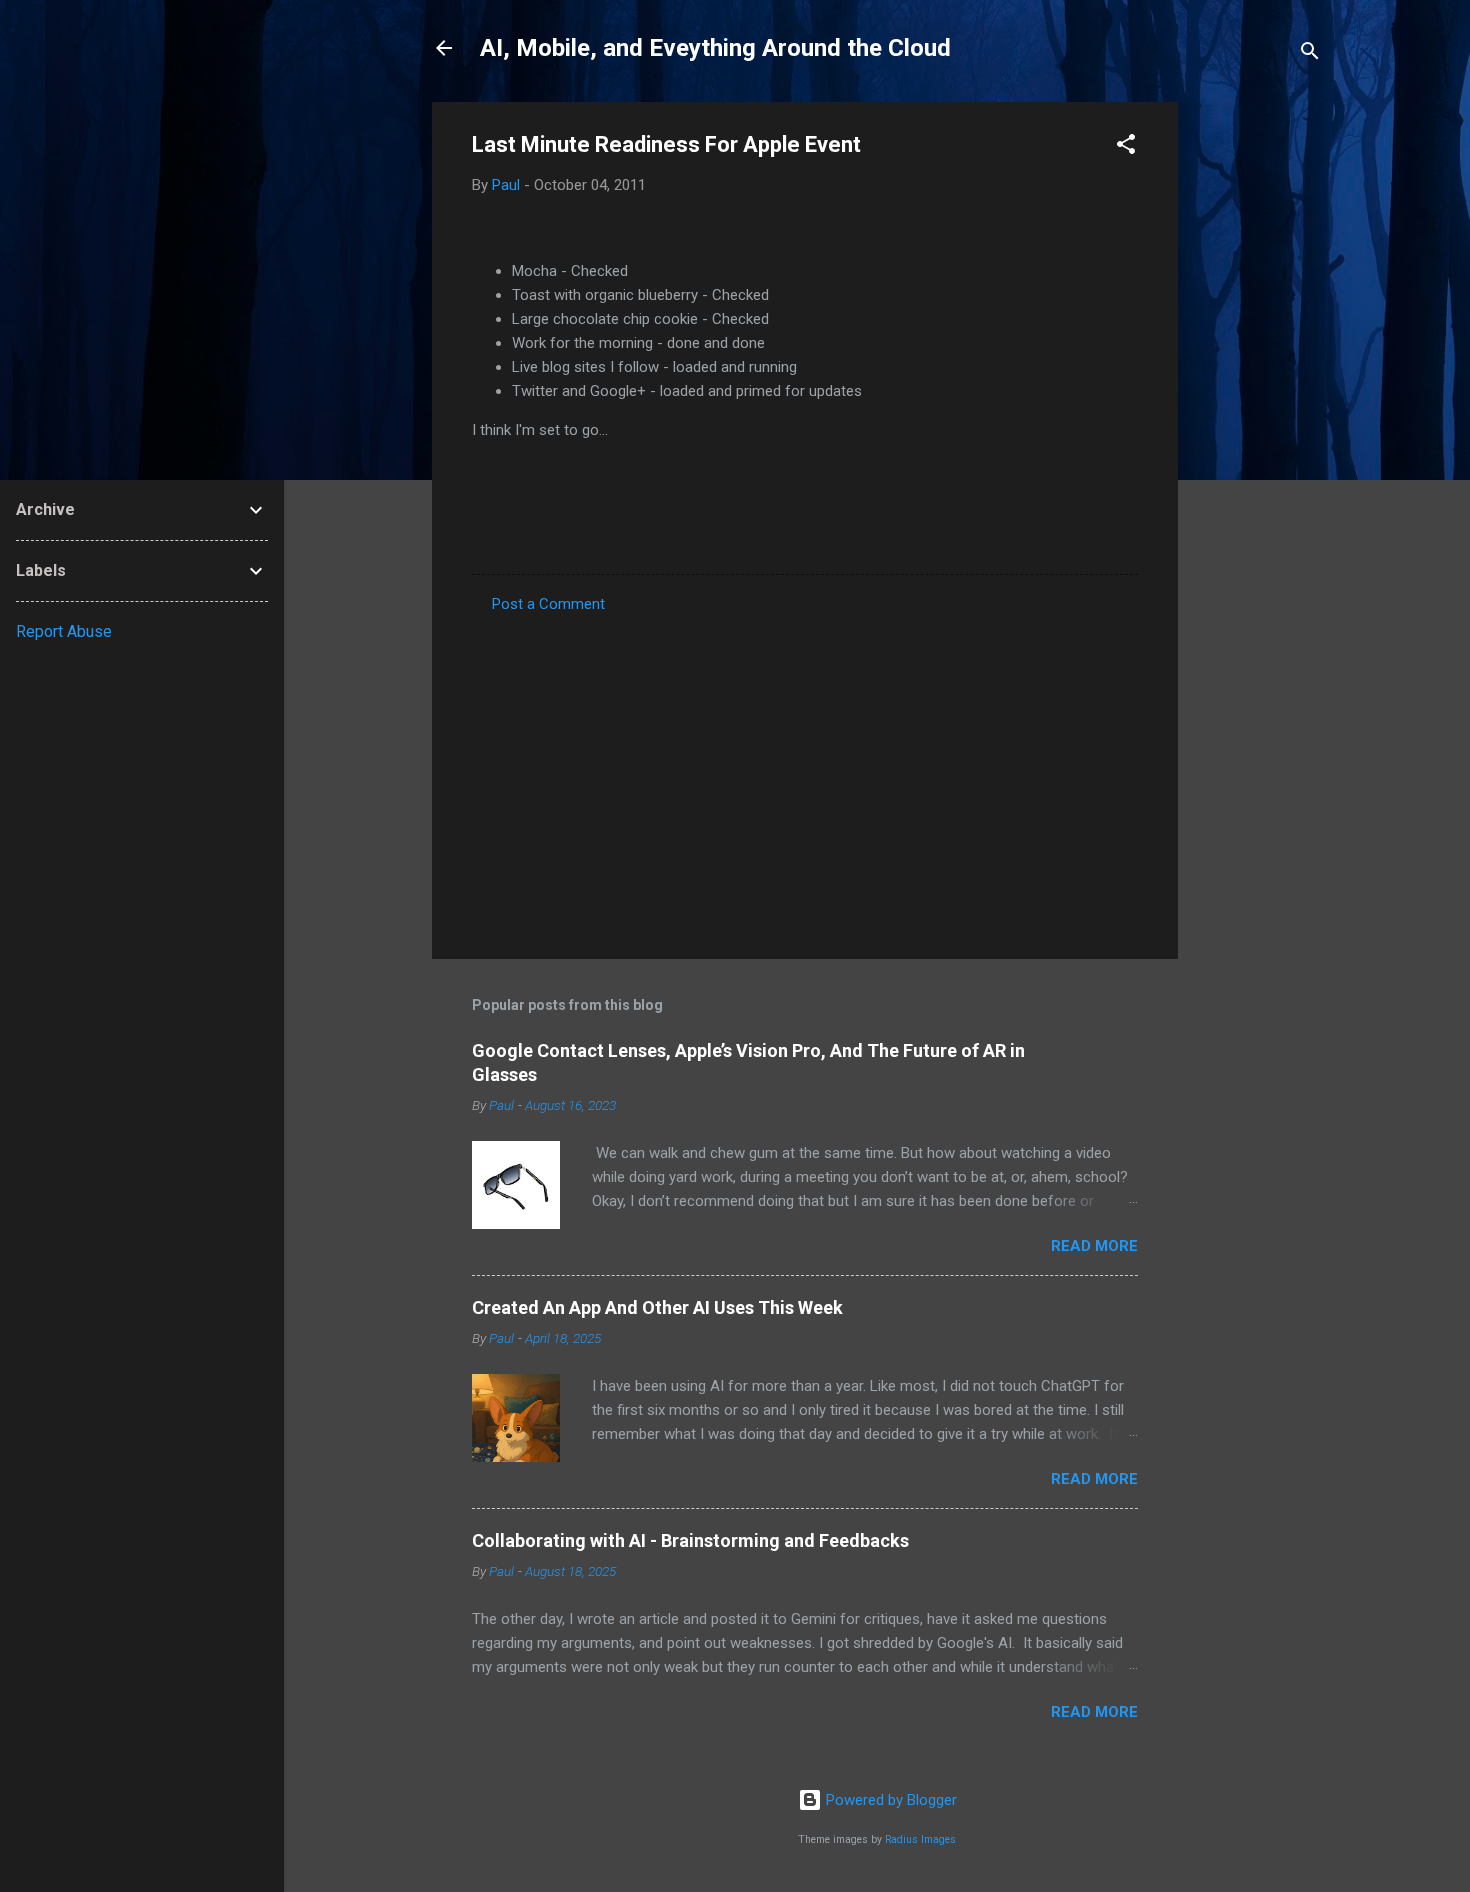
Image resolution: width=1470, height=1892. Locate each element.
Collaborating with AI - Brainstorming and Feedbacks (690, 1540)
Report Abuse (64, 631)
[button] (1126, 147)
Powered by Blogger (889, 1800)
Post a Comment (548, 604)
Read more (1094, 1246)
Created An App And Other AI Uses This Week (657, 1307)
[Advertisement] (1258, 402)
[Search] (1310, 54)
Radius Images (920, 1839)
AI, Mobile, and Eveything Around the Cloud (715, 48)
